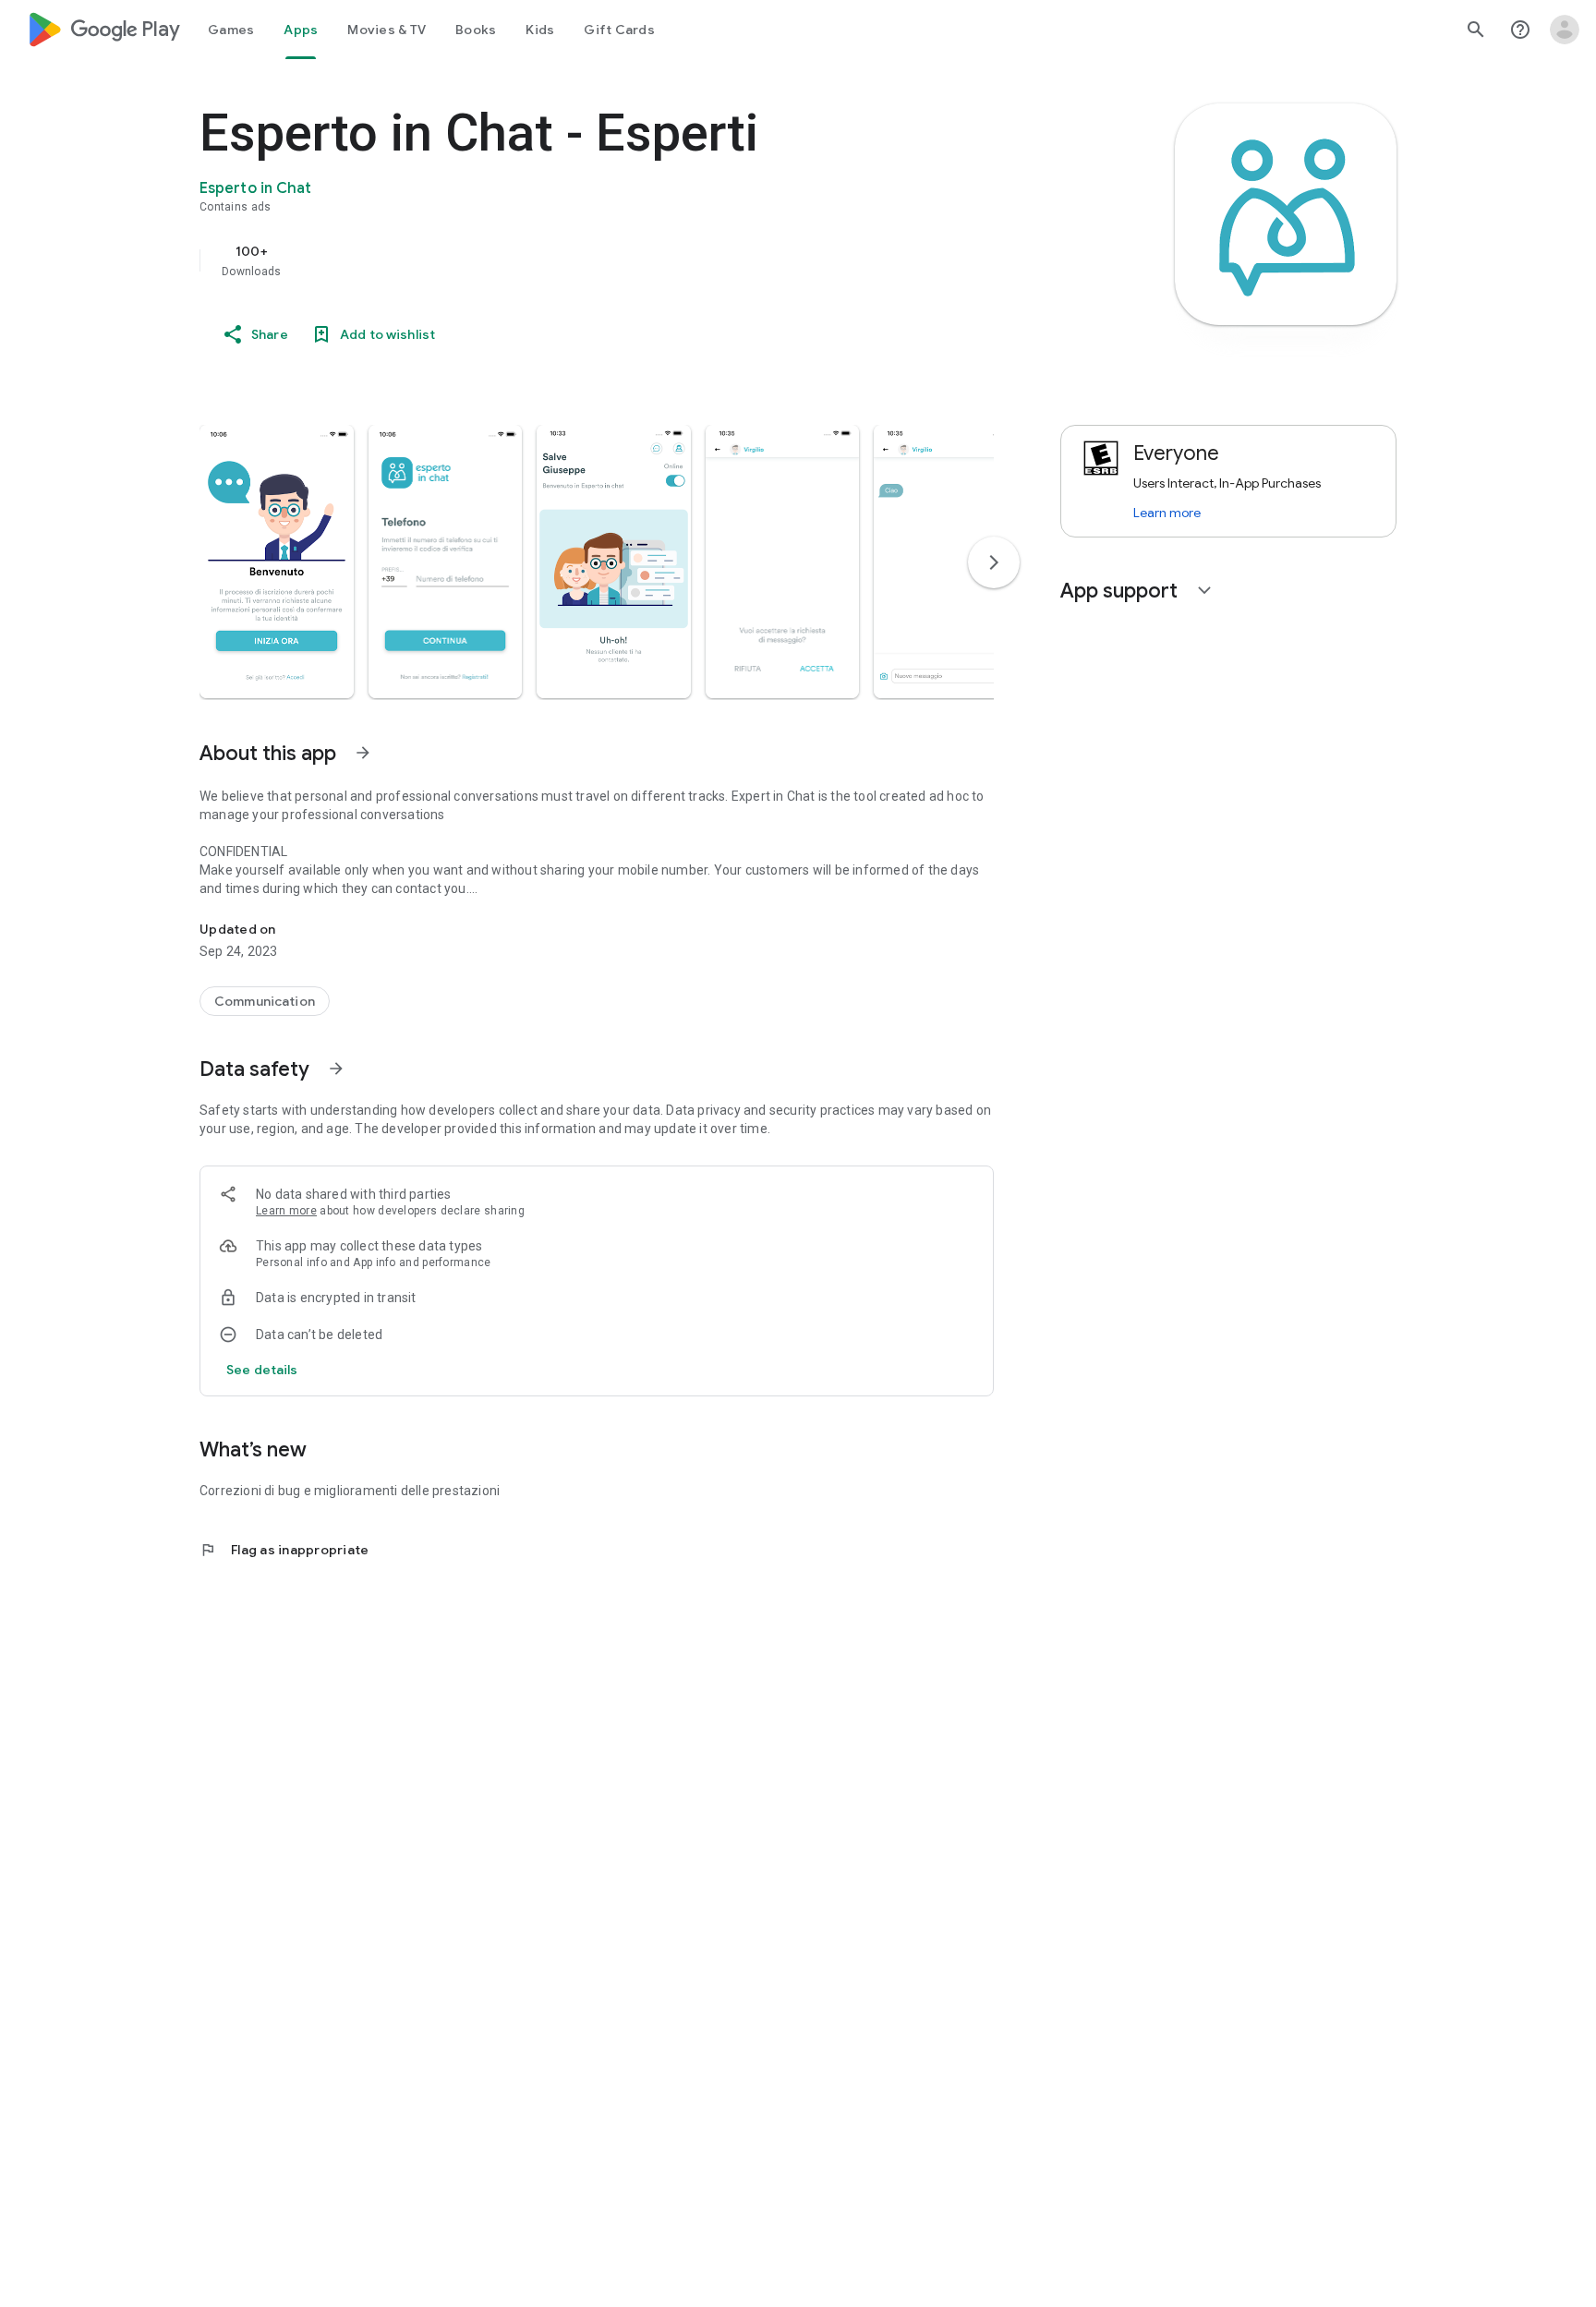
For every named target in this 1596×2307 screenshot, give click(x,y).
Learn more (286, 1211)
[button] (277, 562)
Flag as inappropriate (284, 1550)
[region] (569, 260)
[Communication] (265, 1001)
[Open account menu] (1565, 30)
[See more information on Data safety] (336, 1069)
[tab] (231, 30)
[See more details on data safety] (262, 1370)
